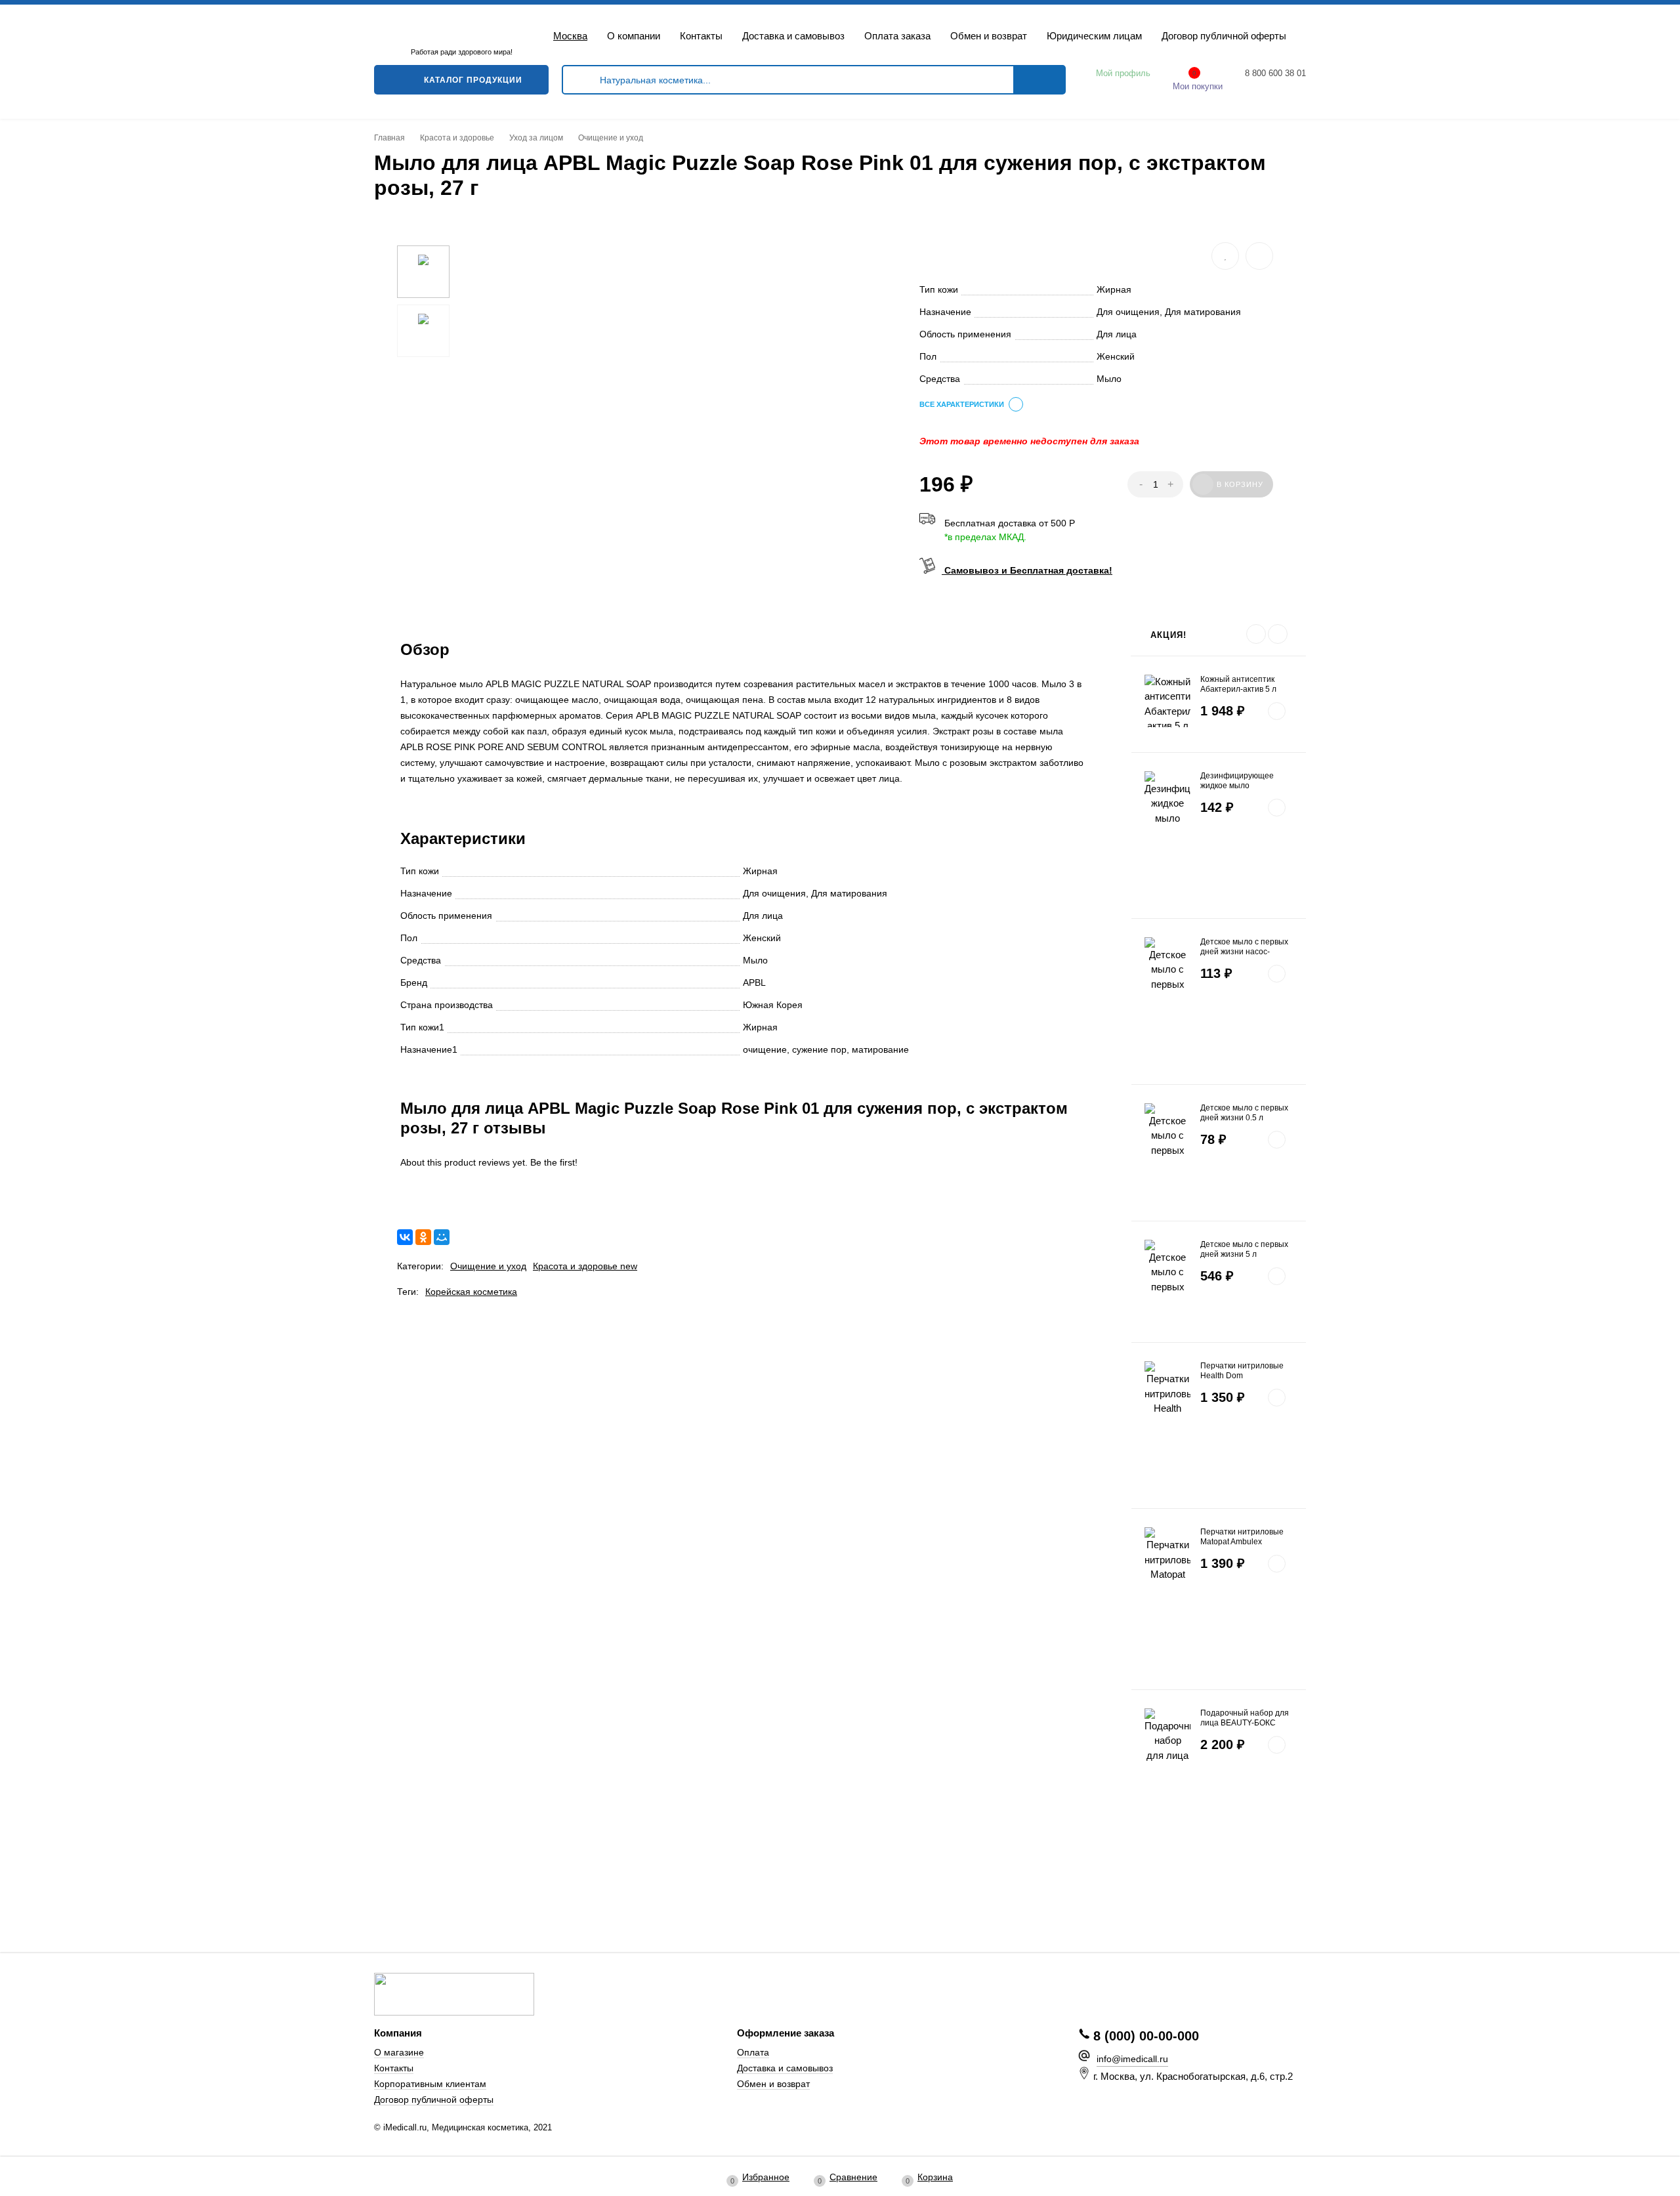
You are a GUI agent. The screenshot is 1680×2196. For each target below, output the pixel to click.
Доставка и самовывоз (793, 36)
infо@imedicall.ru (1132, 2059)
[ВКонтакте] (405, 1237)
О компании (634, 36)
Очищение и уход (488, 1266)
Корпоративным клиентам (430, 2084)
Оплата (753, 2053)
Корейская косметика (471, 1292)
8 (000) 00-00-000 (1146, 2036)
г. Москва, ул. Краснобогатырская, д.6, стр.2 (1193, 2076)
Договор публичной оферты (1224, 36)
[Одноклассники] (423, 1237)
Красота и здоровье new (585, 1266)
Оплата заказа (897, 36)
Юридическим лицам (1094, 36)
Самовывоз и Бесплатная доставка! (1027, 570)
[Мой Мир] (442, 1237)
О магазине (399, 2053)
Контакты (701, 36)
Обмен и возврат (989, 36)
